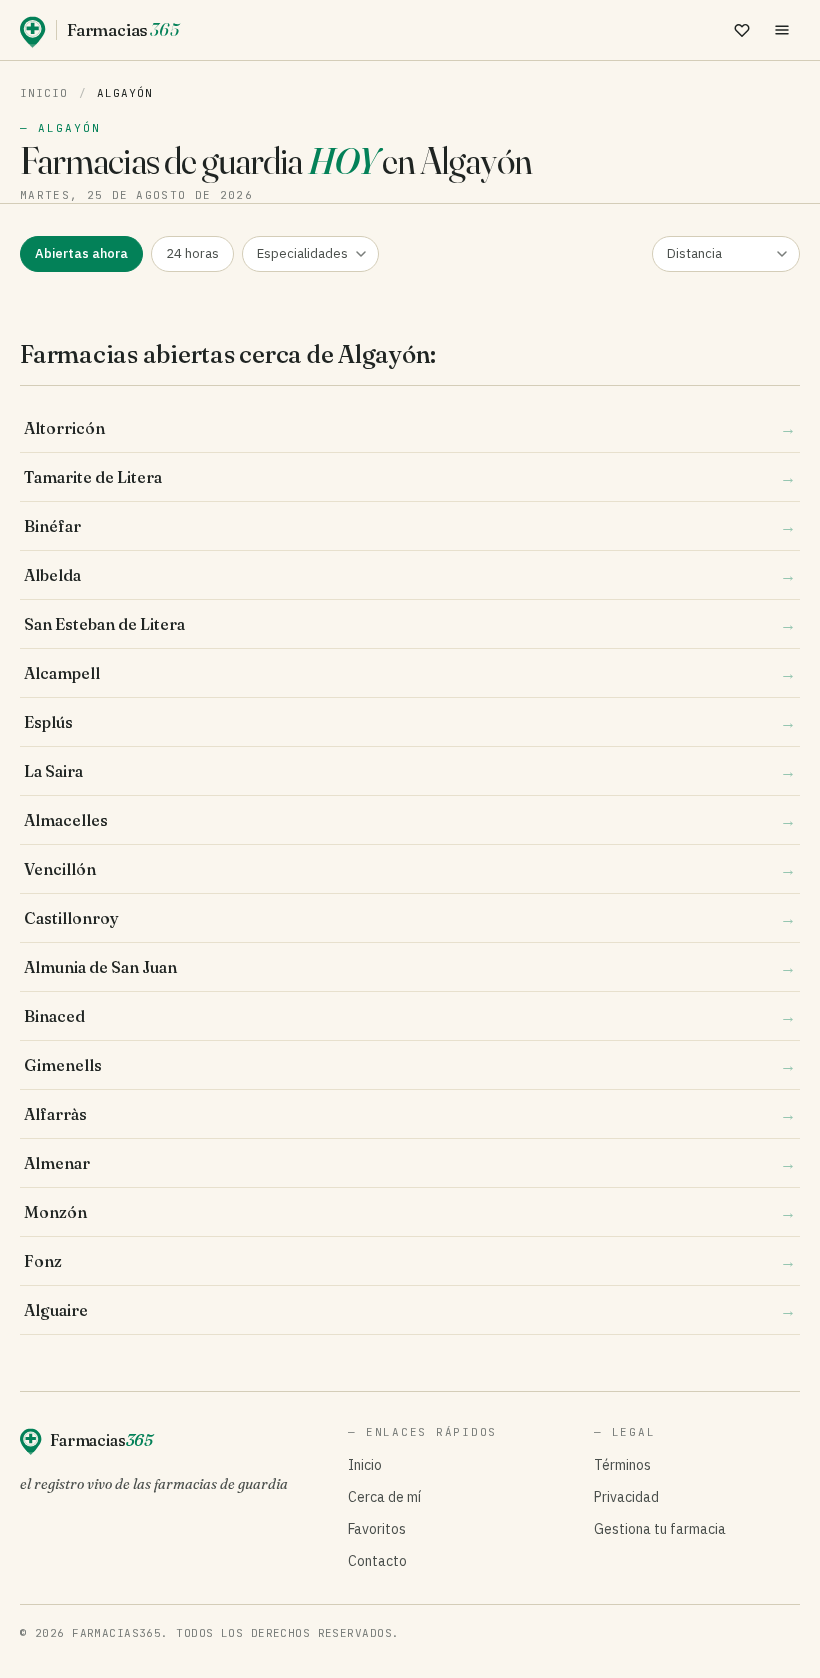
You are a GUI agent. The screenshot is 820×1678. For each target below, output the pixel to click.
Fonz (410, 1261)
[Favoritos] (742, 30)
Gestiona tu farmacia (660, 1529)
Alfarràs (410, 1114)
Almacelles (410, 820)
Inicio (44, 93)
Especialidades (302, 253)
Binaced (410, 1016)
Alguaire (410, 1310)
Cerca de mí (384, 1497)
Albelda (410, 575)
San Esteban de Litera (410, 624)
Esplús (410, 722)
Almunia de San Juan (410, 967)
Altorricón (410, 428)
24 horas (192, 253)
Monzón (410, 1212)
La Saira (410, 771)
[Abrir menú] (782, 30)
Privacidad (626, 1497)
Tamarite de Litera (410, 477)
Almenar (410, 1163)
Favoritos (377, 1529)
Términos (622, 1465)
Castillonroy (410, 918)
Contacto (377, 1561)
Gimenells (410, 1065)
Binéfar (410, 526)
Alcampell (410, 673)
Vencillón (410, 869)
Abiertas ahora (81, 253)
